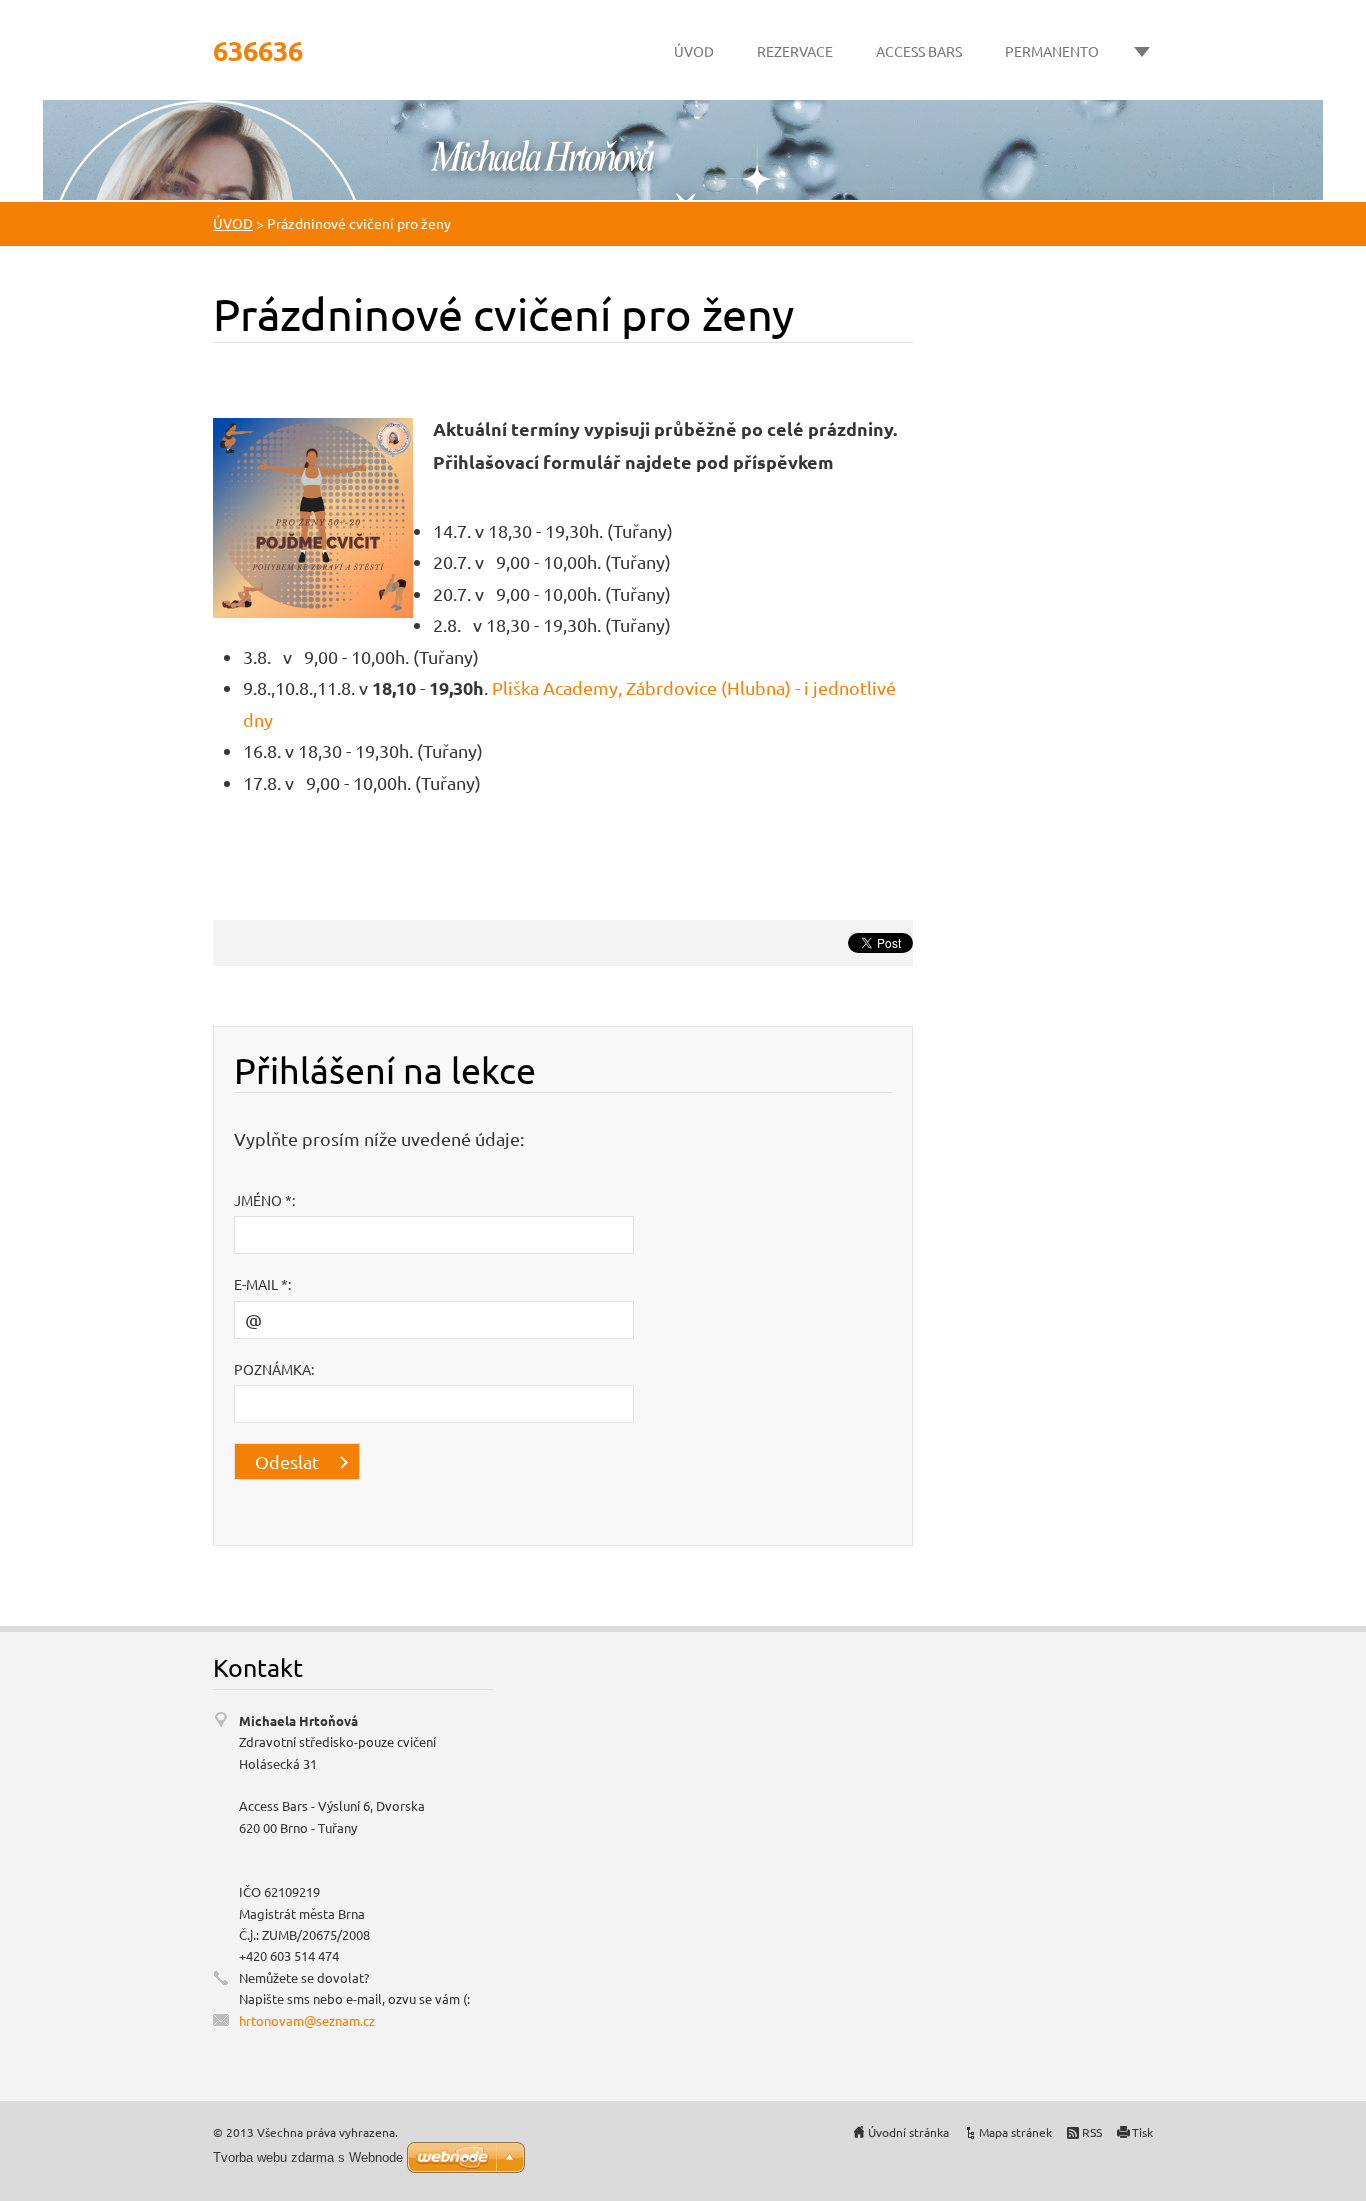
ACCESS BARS (919, 51)
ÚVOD (694, 51)
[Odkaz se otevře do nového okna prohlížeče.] (313, 515)
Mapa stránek (1015, 2132)
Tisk (1142, 2132)
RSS (1092, 2132)
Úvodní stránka (908, 2132)
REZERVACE (795, 51)
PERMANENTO (1052, 51)
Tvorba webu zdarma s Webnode (308, 2157)
